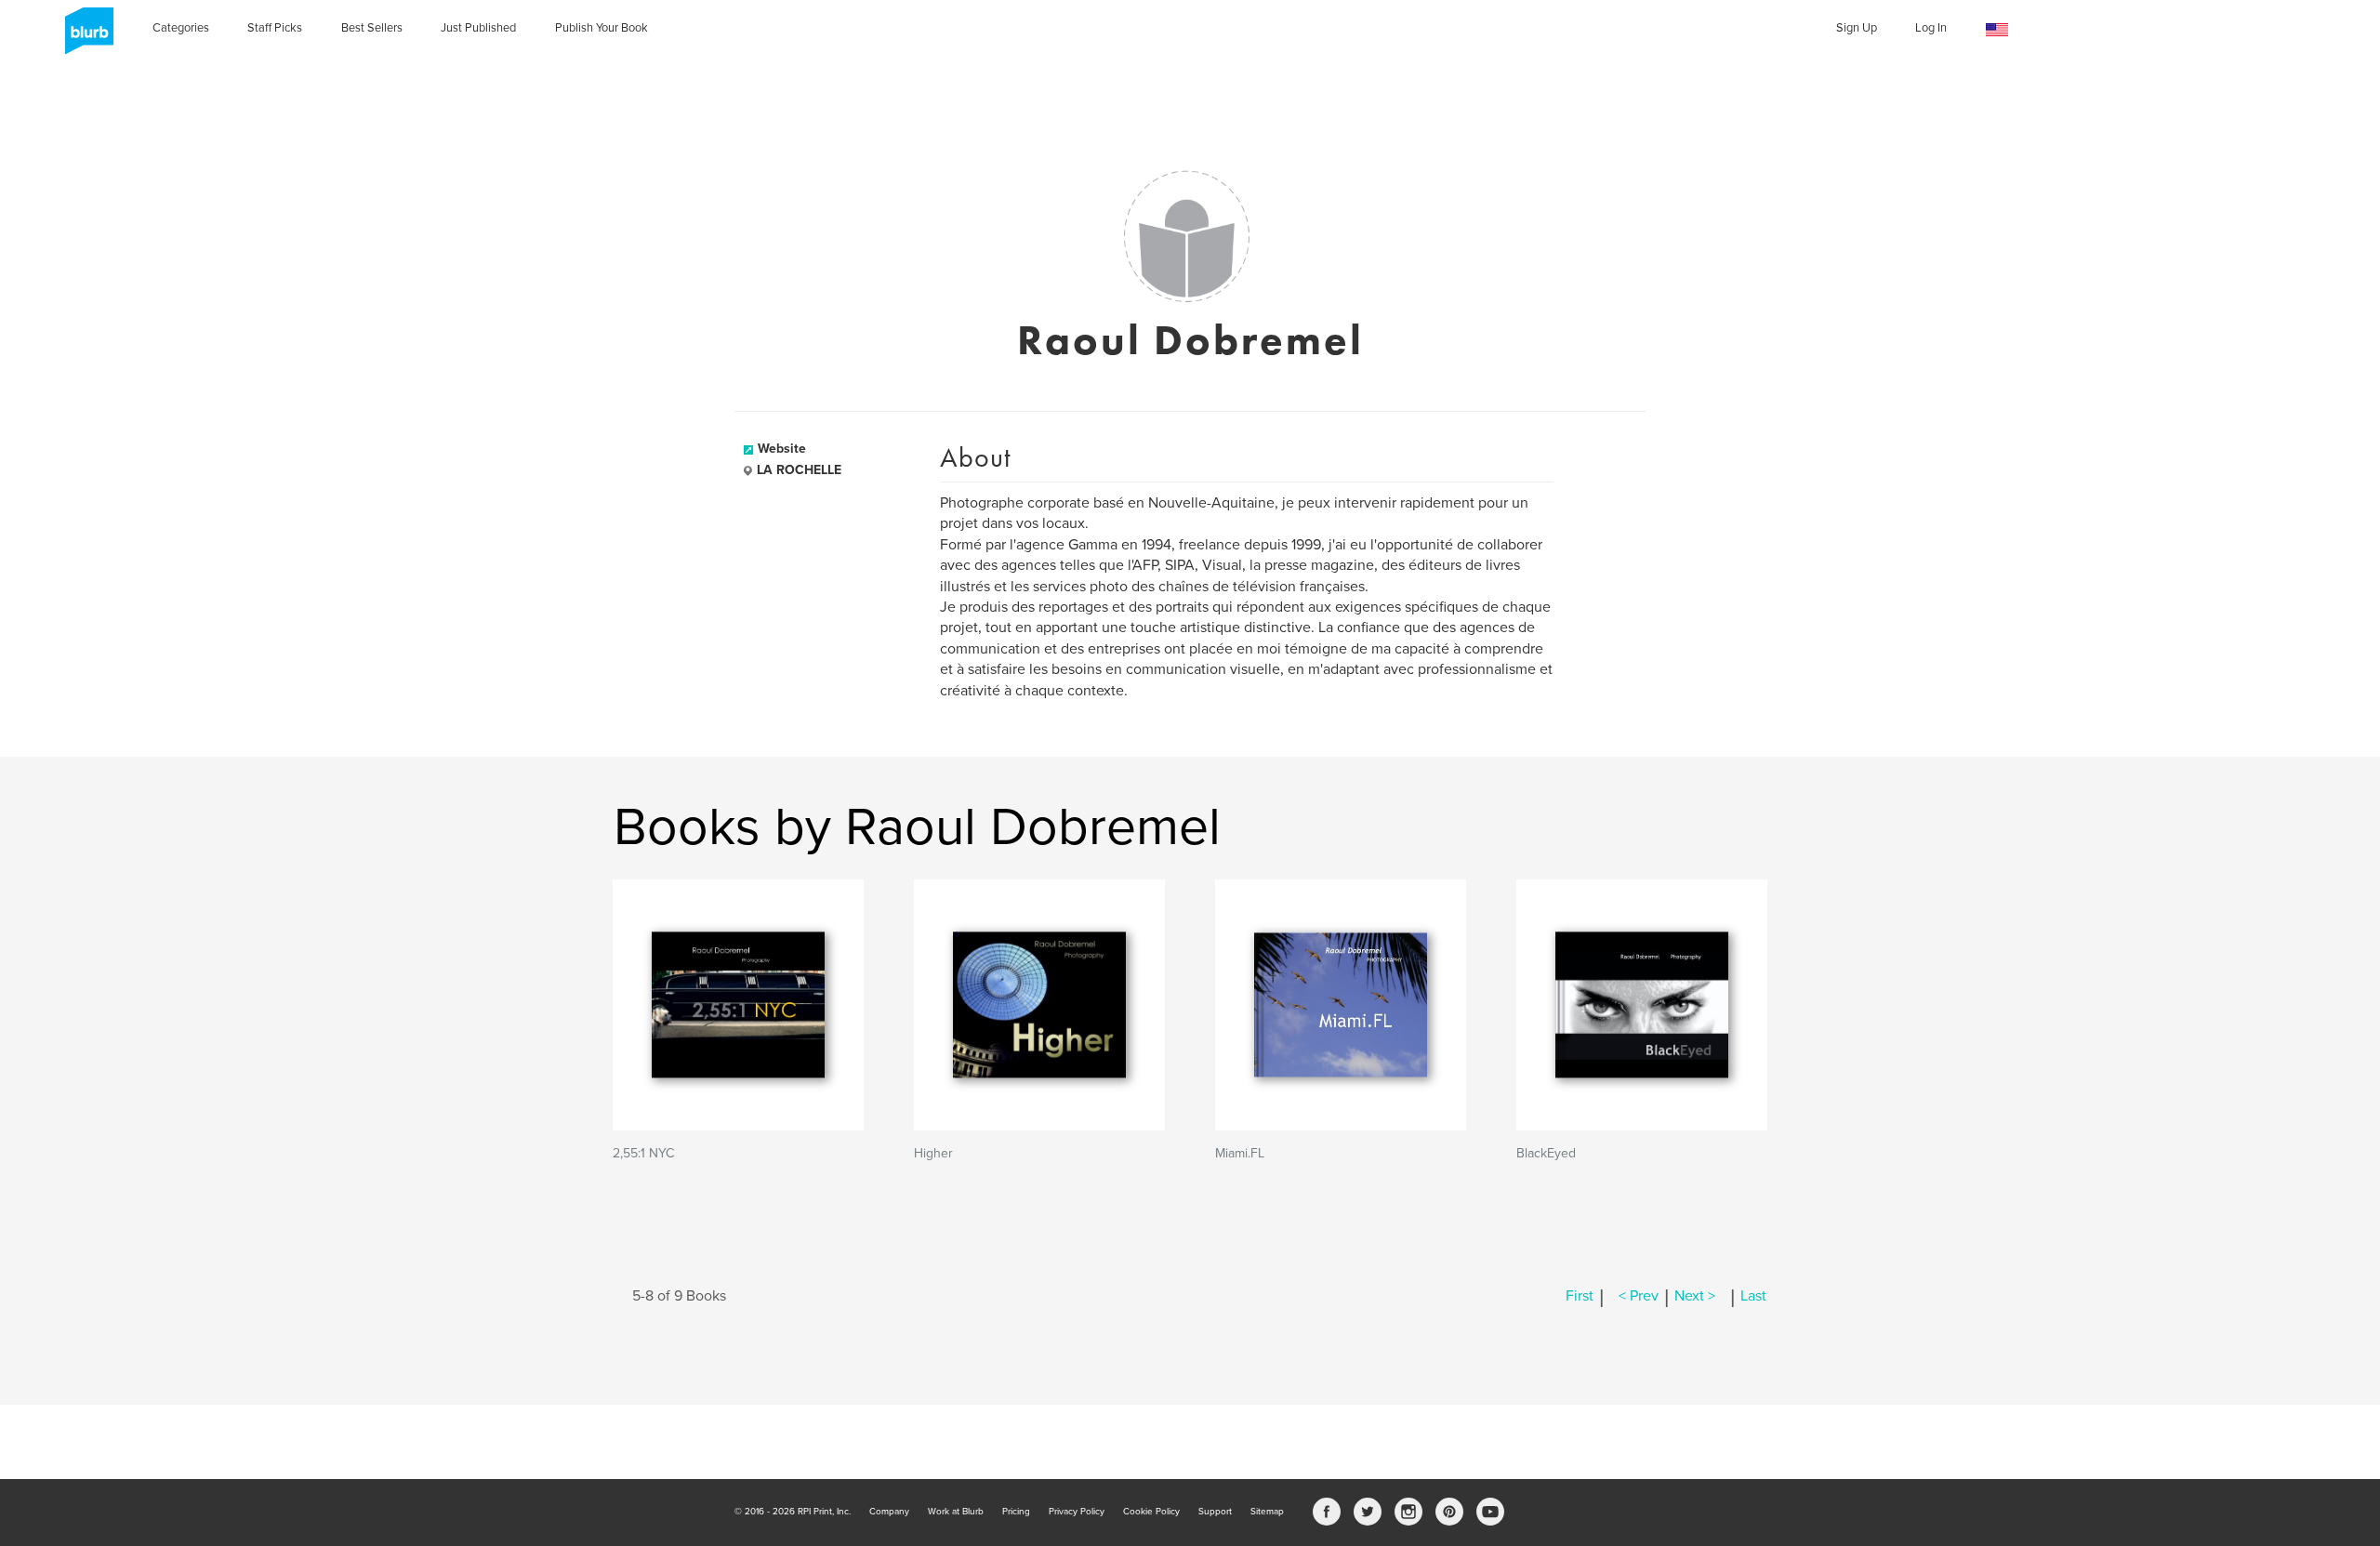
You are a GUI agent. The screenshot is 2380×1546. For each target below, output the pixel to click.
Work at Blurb (956, 1512)
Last (1753, 1296)
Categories (181, 28)
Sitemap (1267, 1512)
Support (1215, 1512)
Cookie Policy (1151, 1512)
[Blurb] (84, 37)
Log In (1931, 28)
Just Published (478, 28)
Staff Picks (275, 28)
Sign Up (1857, 28)
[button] (1997, 30)
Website (782, 449)
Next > (1695, 1296)
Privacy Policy (1077, 1512)
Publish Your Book (602, 28)
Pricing (1016, 1512)
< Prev (1639, 1296)
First (1580, 1296)
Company (889, 1512)
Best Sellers (372, 28)
